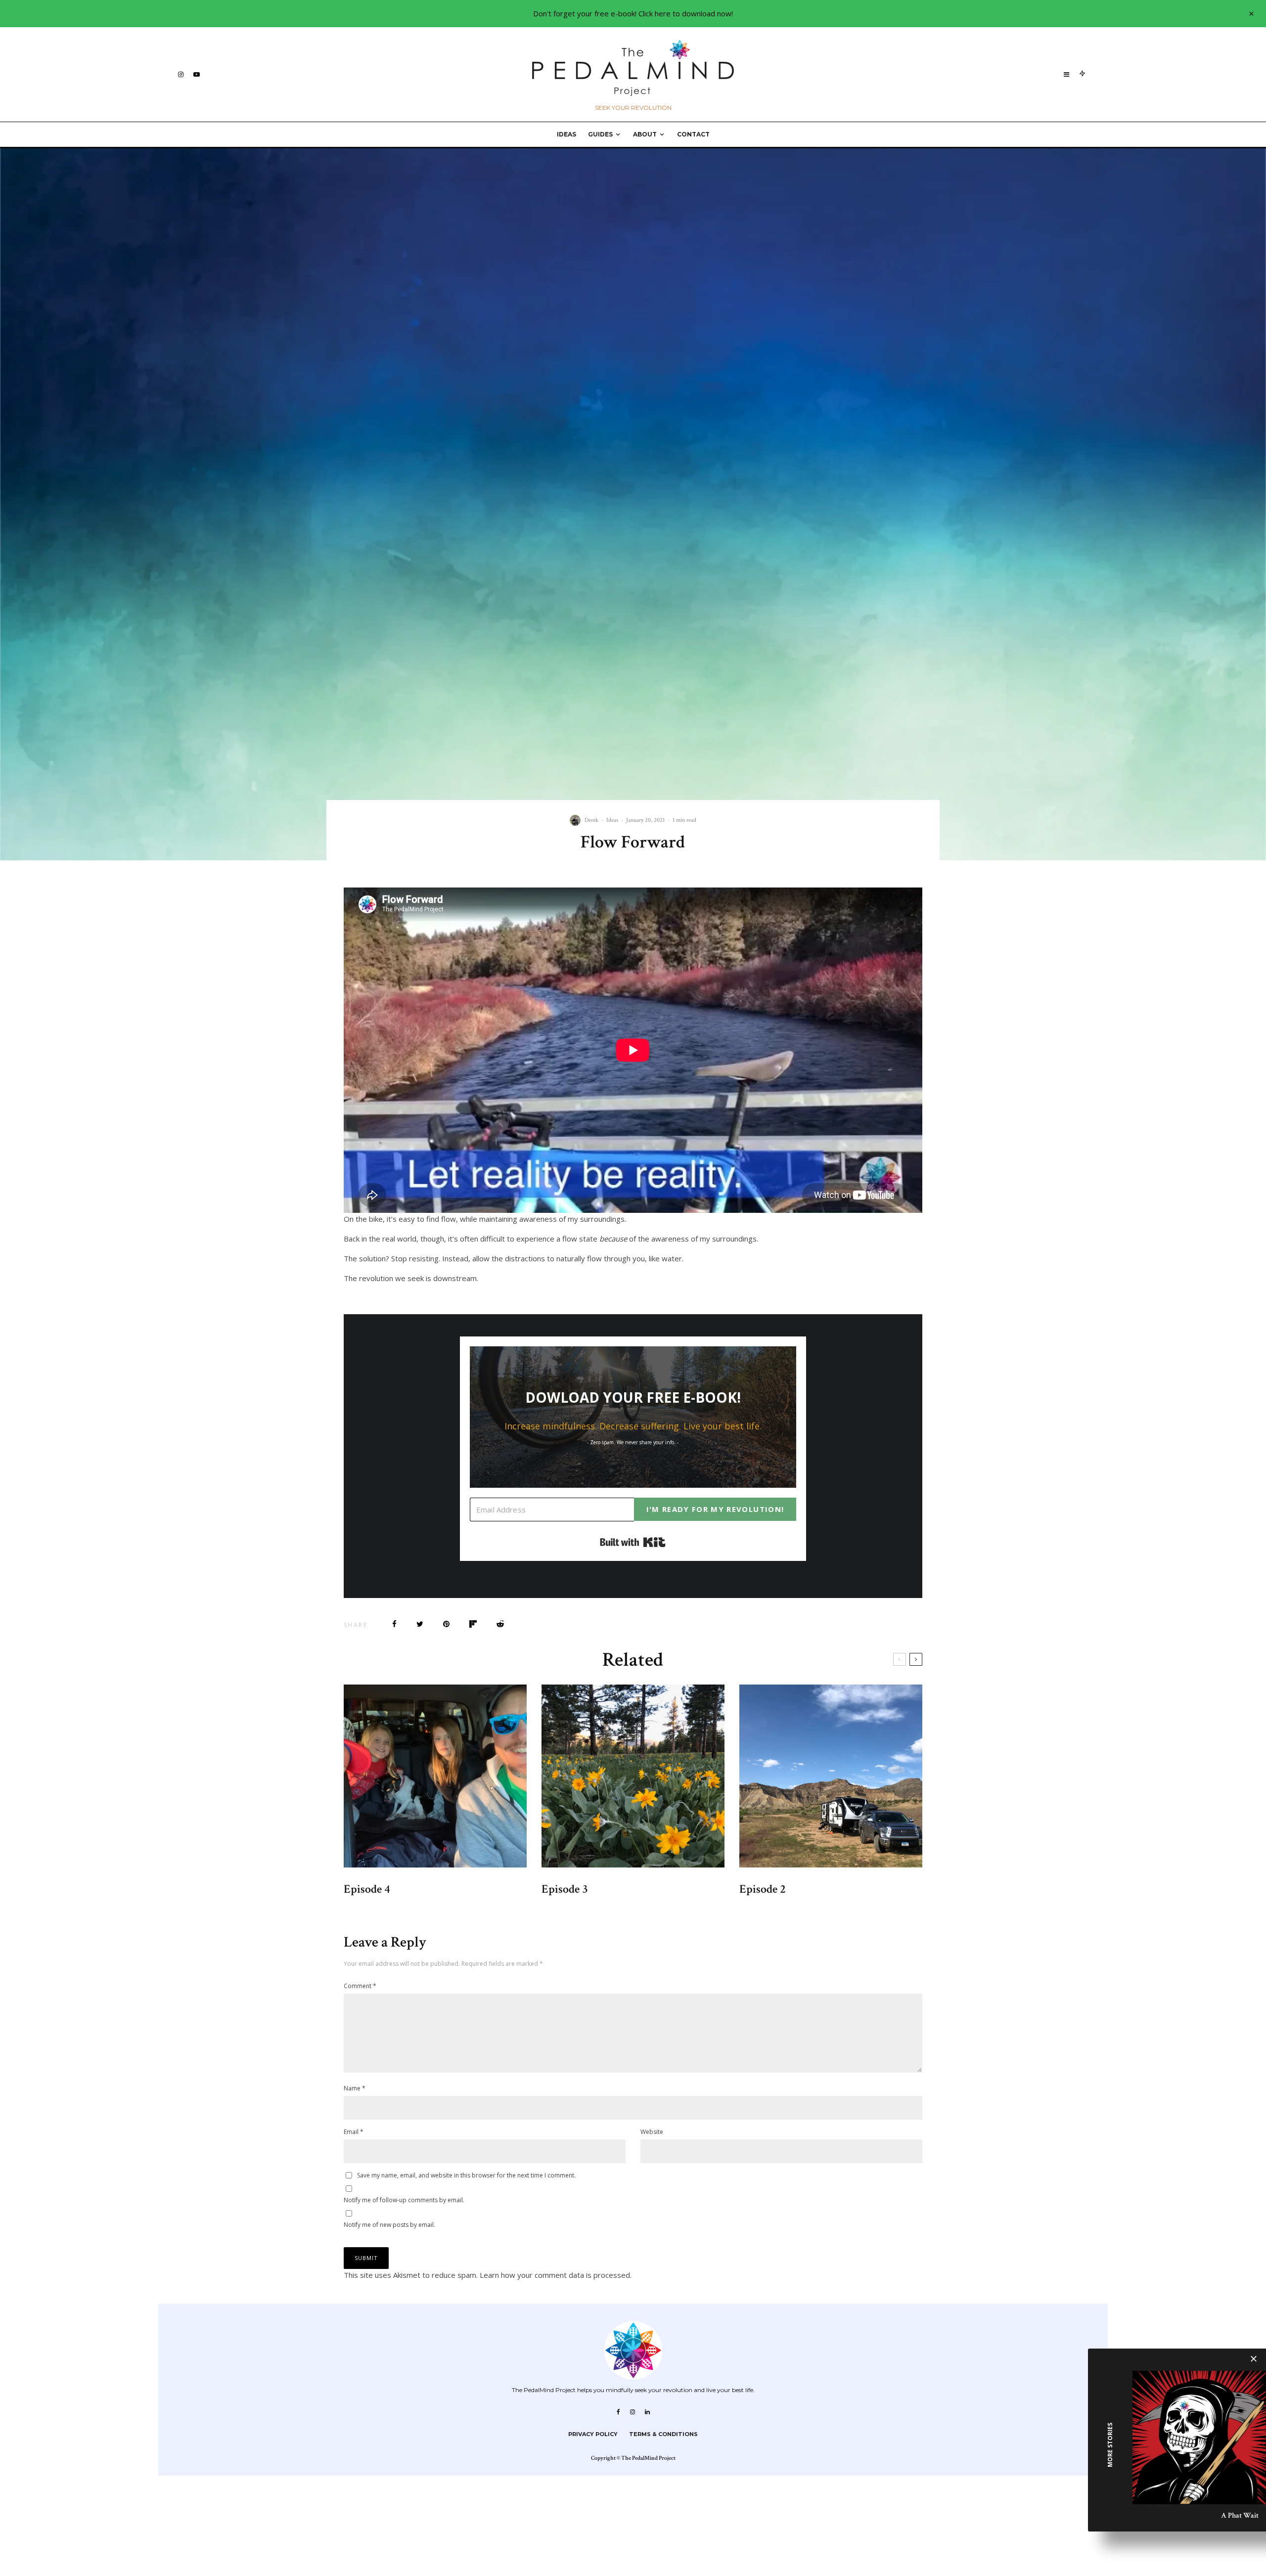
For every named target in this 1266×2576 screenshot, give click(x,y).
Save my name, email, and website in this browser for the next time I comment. (466, 2175)
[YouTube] (197, 74)
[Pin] (446, 1624)
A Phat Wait (1240, 2515)
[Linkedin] (647, 2412)
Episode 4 (367, 1889)
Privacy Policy (593, 2434)
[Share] (394, 1624)
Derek (591, 820)
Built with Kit (633, 1542)
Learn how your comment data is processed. (556, 2275)
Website (652, 2132)
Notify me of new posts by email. (389, 2225)
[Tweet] (420, 1624)
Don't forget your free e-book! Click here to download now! (633, 13)
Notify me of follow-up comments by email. (404, 2200)
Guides (600, 134)
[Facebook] (618, 2412)
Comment (360, 1986)
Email (354, 2132)
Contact (693, 134)
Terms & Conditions (663, 2434)
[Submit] (500, 1624)
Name (355, 2088)
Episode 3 (565, 1889)
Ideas (566, 134)
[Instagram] (181, 74)
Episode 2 (763, 1889)
